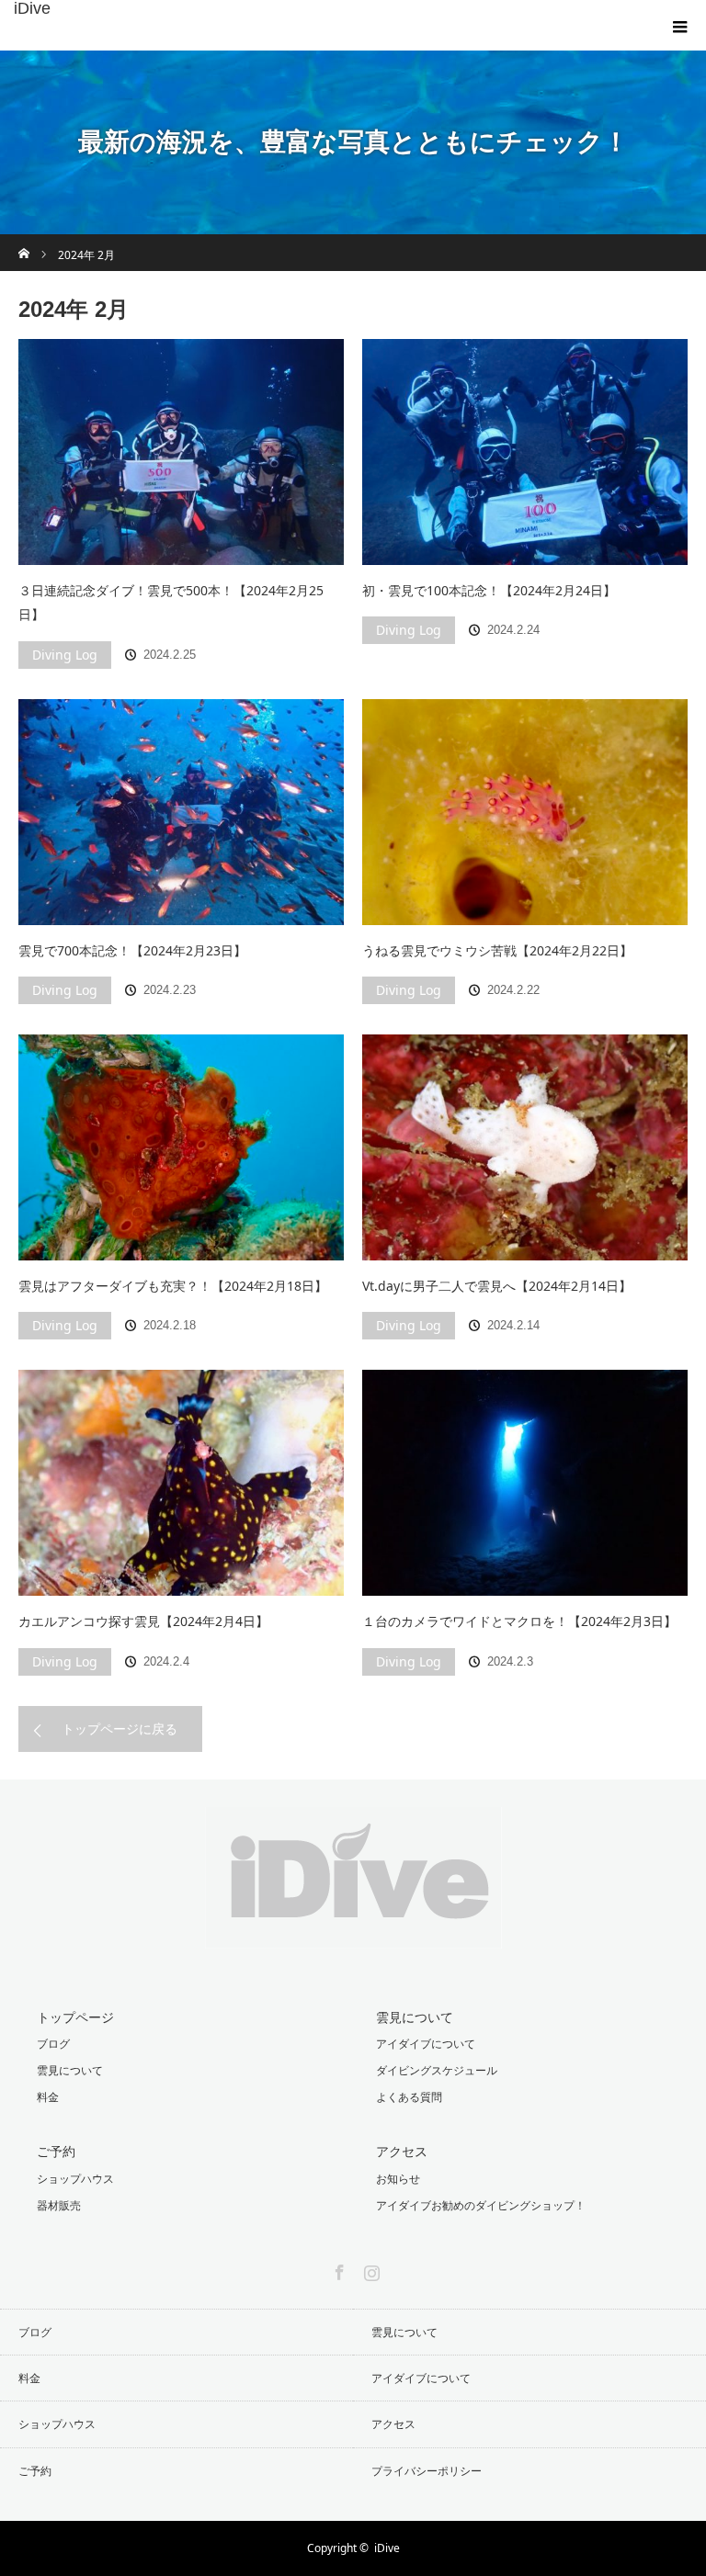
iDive (32, 8)
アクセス (402, 2151)
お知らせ (398, 2179)
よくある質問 (409, 2097)
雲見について (70, 2070)
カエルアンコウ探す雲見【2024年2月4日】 (143, 1621)
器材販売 (59, 2205)
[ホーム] (24, 241)
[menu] (680, 26)
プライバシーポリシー (427, 2471)
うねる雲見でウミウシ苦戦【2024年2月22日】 (497, 950)
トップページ (75, 2017)
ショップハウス (75, 2179)
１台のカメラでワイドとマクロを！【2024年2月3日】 (519, 1621)
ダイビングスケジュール (437, 2070)
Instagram (370, 2269)
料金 (48, 2097)
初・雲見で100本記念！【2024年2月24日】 (489, 590)
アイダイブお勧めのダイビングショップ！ (481, 2205)
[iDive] (353, 1934)
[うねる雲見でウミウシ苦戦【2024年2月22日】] (525, 812)
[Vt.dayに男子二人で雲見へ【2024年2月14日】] (525, 1147)
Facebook (337, 2269)
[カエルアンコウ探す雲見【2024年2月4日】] (181, 1483)
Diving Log (65, 655)
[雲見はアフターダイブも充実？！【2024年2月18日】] (181, 1147)
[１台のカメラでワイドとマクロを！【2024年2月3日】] (525, 1483)
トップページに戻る (120, 1729)
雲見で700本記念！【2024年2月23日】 (132, 950)
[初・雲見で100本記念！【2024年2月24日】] (525, 452)
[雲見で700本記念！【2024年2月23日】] (181, 812)
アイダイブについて (426, 2044)
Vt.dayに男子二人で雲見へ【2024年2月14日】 (497, 1286)
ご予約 (56, 2151)
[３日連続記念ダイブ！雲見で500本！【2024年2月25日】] (181, 452)
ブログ (53, 2044)
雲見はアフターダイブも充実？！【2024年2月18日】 (173, 1286)
